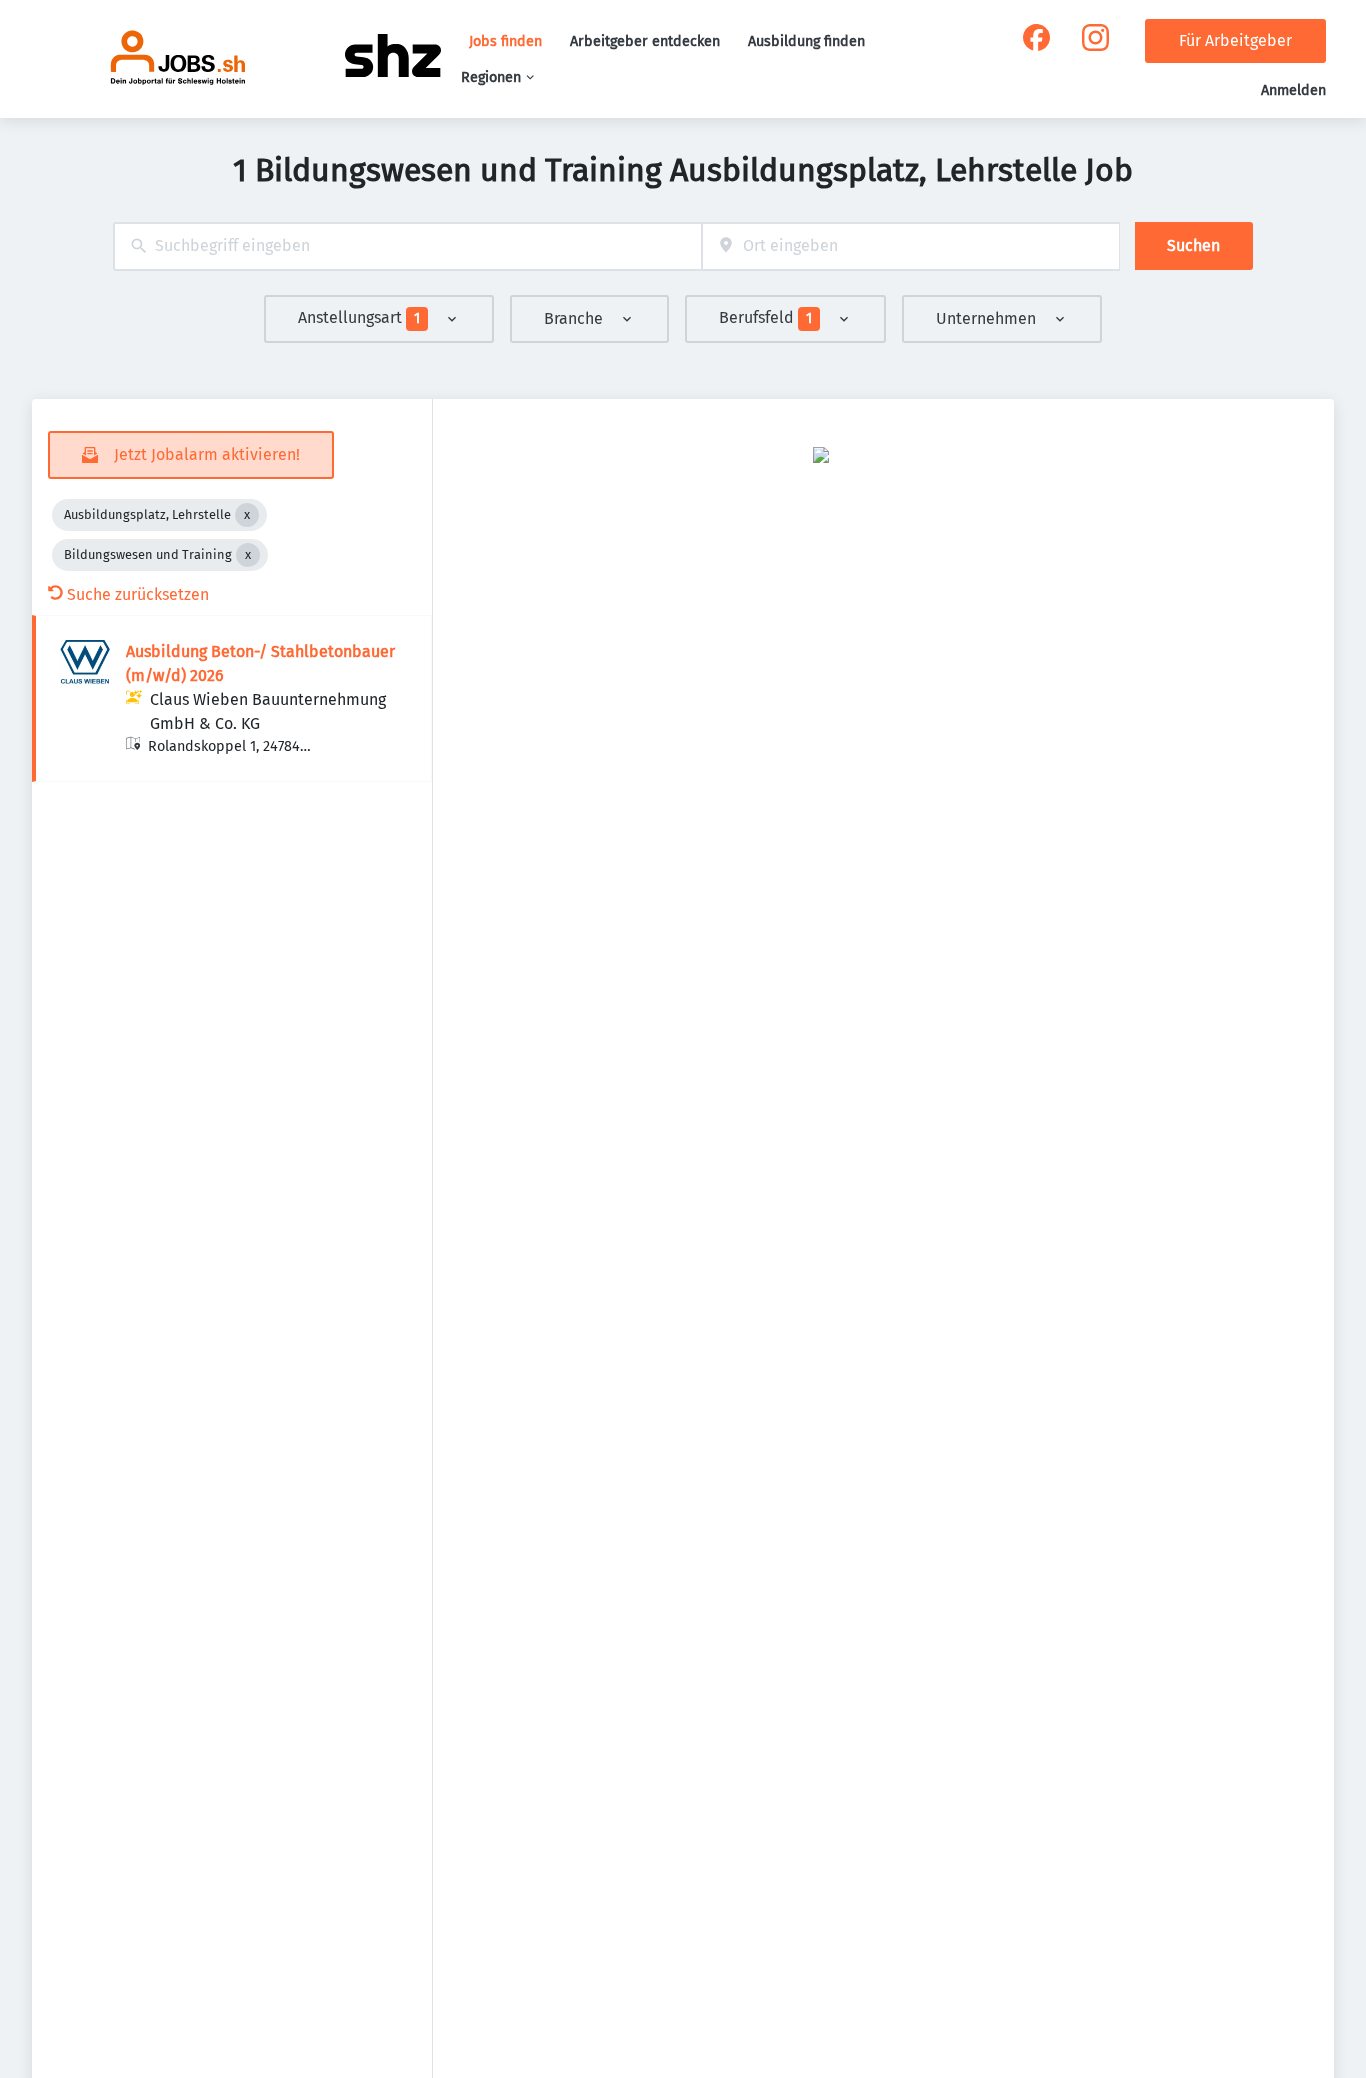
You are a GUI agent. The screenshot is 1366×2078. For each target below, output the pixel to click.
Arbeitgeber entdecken (645, 41)
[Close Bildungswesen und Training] (248, 555)
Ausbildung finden (806, 41)
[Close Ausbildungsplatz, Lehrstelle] (247, 515)
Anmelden (1293, 90)
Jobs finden (505, 41)
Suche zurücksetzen (138, 594)
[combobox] (407, 246)
